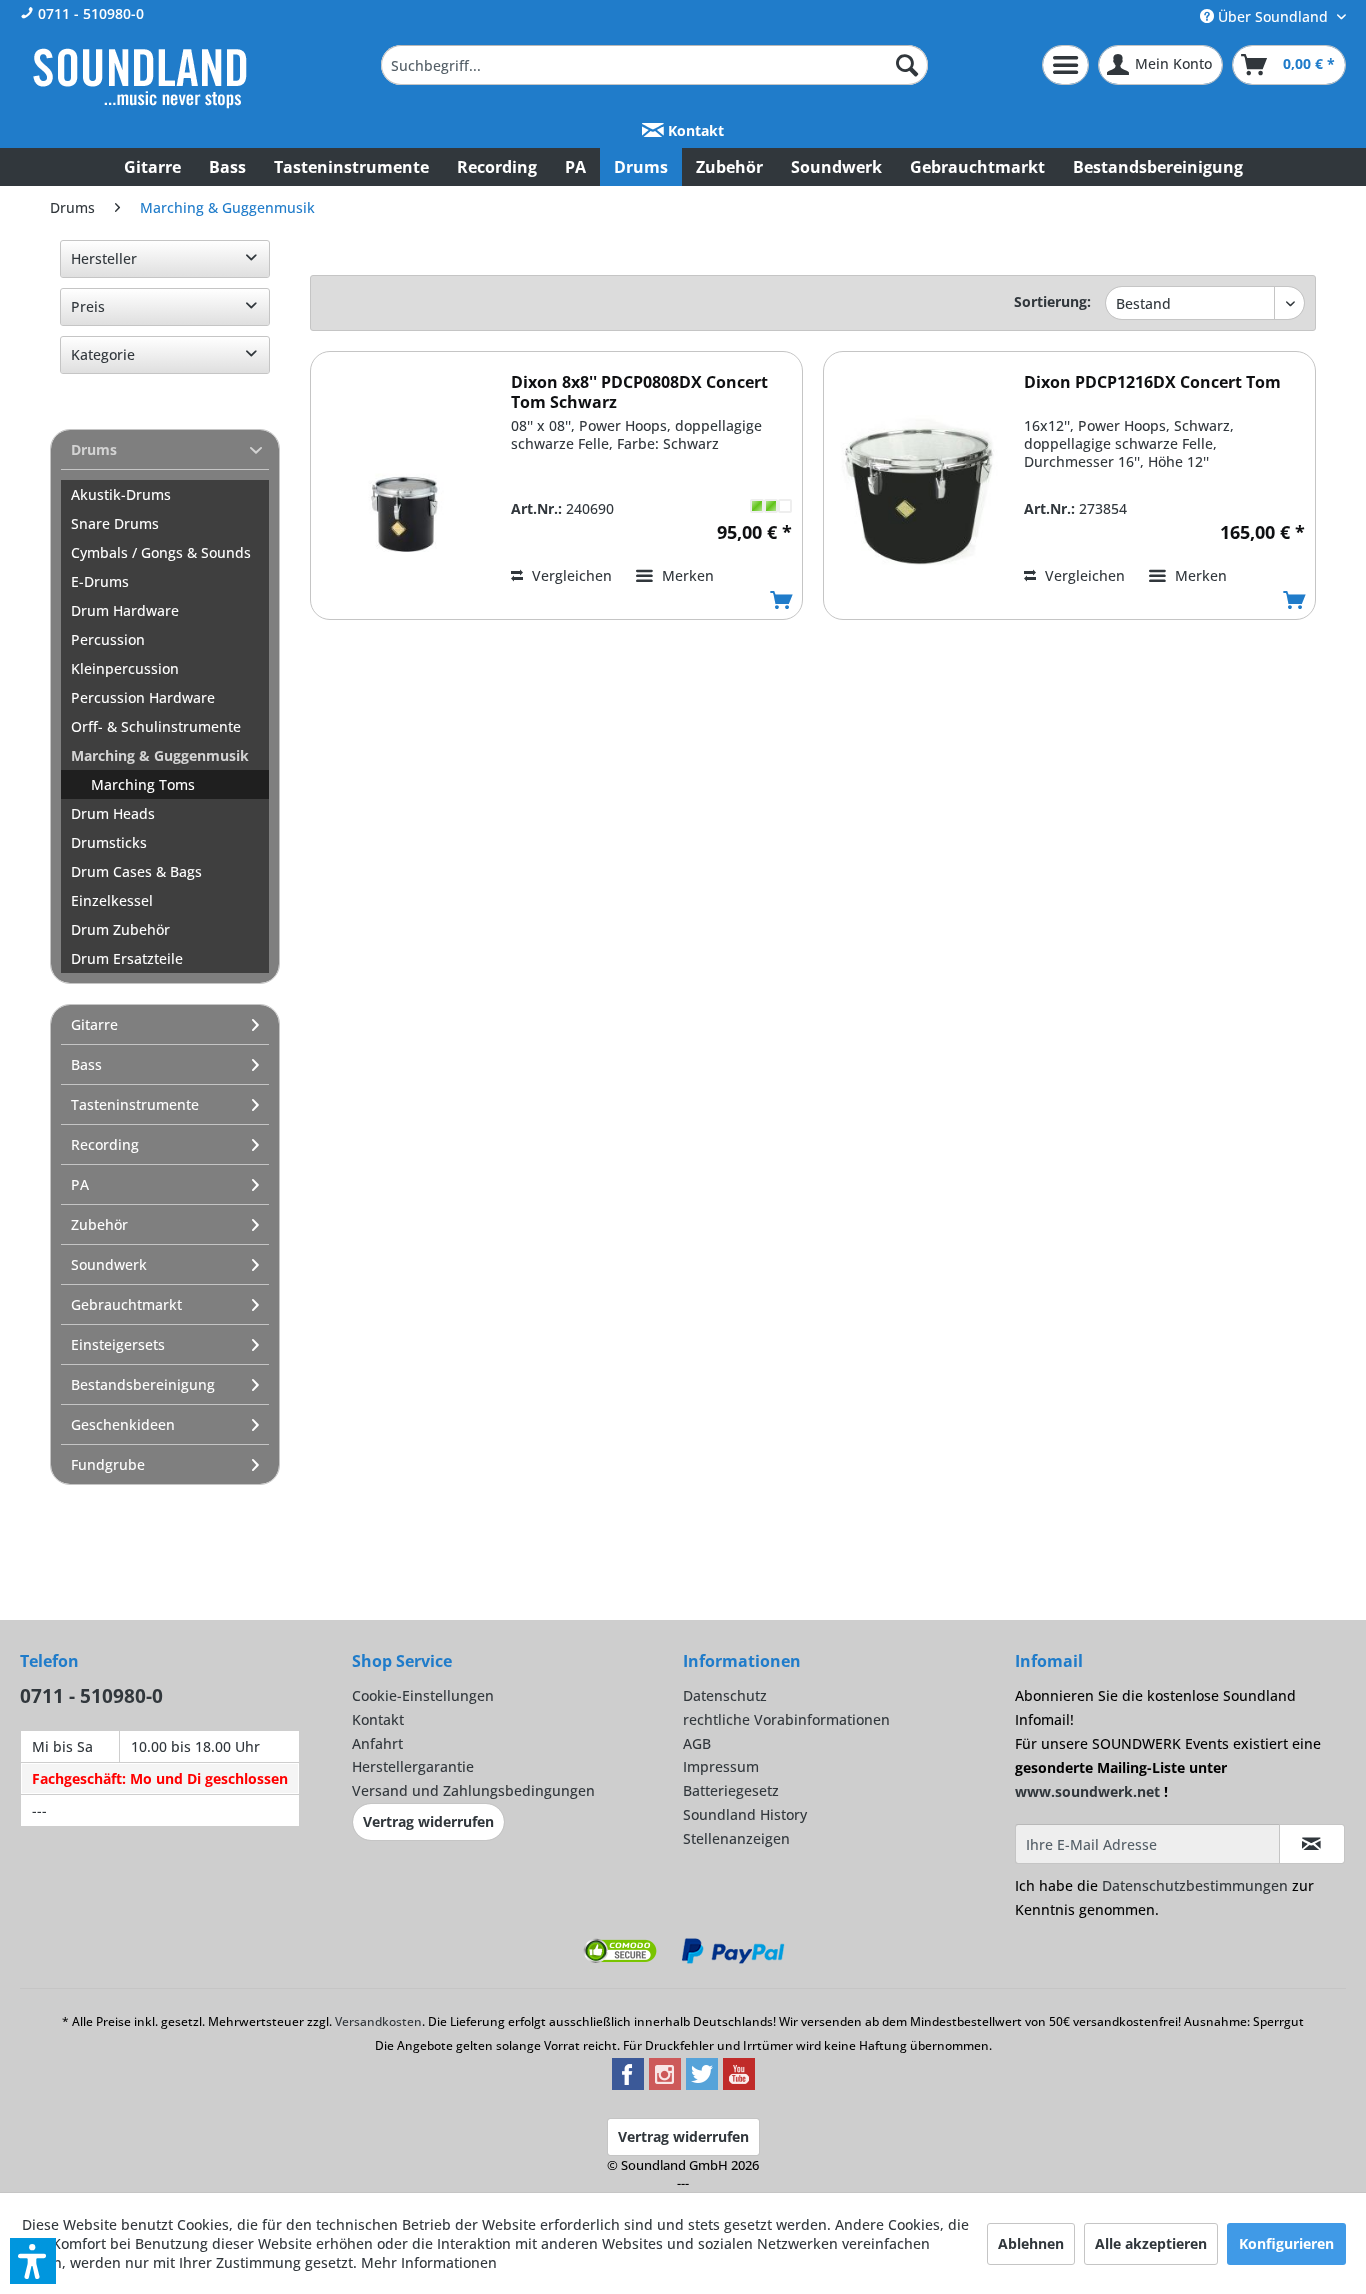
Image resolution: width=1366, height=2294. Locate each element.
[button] (33, 2261)
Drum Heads (113, 813)
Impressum (721, 1766)
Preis (88, 306)
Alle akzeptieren (1151, 2243)
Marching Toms (143, 784)
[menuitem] (654, 65)
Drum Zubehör (120, 929)
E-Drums (100, 581)
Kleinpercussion (125, 668)
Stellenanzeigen (736, 1838)
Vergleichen (570, 575)
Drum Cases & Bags (136, 871)
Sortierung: (1052, 301)
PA (80, 1184)
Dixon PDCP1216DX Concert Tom (1152, 382)
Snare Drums (115, 523)
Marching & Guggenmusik (160, 755)
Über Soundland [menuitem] (1273, 16)
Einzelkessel (112, 900)
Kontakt (694, 130)
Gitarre (94, 1024)
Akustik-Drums (121, 494)
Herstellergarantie (413, 1766)
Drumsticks (109, 842)
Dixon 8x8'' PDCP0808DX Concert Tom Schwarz (639, 392)
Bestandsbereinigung (143, 1384)
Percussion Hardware (143, 697)
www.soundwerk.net (1087, 1791)
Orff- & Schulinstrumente (156, 726)
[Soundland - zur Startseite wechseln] (140, 78)
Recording (105, 1144)
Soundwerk (109, 1264)
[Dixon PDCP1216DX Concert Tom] (919, 492)
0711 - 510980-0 (89, 13)
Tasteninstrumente (135, 1104)
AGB (697, 1743)
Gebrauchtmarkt (126, 1304)
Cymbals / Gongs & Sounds (161, 552)
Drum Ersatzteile (127, 958)
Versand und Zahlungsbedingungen (473, 1790)
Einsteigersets (118, 1344)
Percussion (108, 639)
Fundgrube (108, 1464)
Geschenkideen (123, 1424)
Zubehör (99, 1224)
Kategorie (103, 354)
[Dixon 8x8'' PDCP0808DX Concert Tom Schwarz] (406, 492)
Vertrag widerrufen (428, 1821)
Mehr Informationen (429, 2262)
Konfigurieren (1286, 2243)
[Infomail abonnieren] (1312, 1844)
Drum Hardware (125, 610)
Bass (86, 1064)
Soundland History (745, 1814)
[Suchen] (907, 65)
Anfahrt (377, 1743)
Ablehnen (1031, 2243)
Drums (94, 449)
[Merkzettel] (1065, 65)
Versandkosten (378, 2021)
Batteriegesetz (731, 1790)
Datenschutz (725, 1695)
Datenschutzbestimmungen (1195, 1885)
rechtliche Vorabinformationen (786, 1719)
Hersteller (104, 258)
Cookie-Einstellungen (423, 1695)
